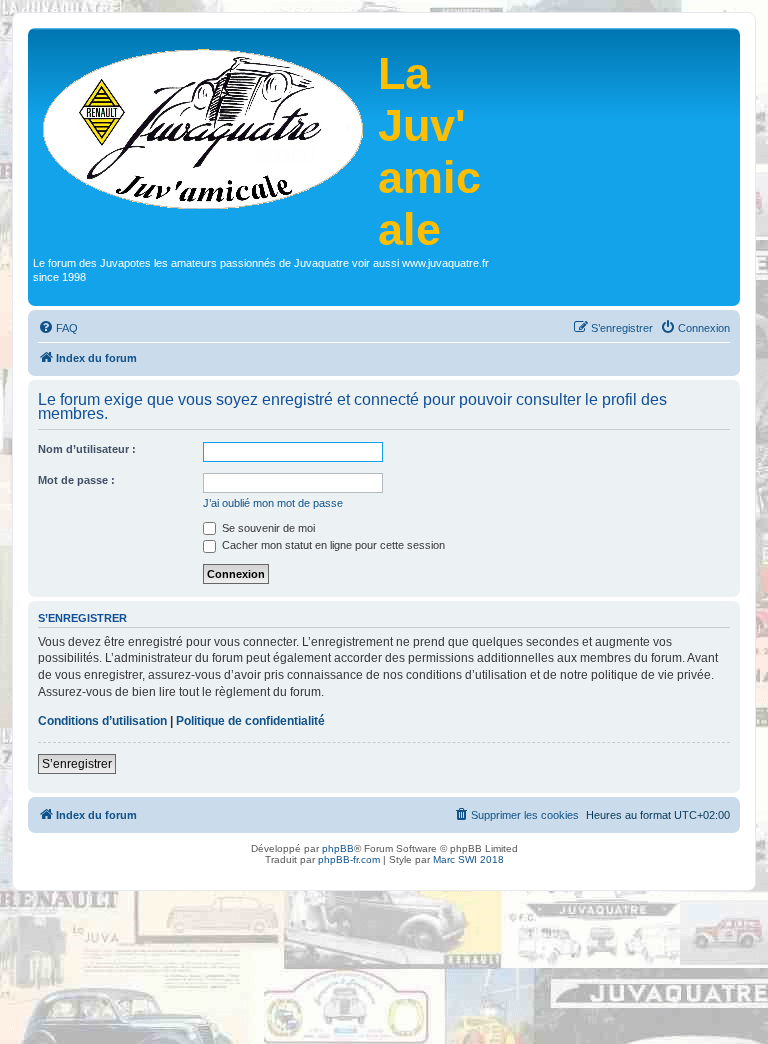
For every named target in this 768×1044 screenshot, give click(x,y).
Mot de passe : (76, 480)
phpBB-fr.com (349, 859)
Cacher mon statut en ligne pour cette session (332, 545)
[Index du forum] (205, 127)
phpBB (338, 848)
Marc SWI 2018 (468, 859)
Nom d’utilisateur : (87, 449)
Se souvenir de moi (267, 528)
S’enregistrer (77, 764)
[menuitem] (58, 328)
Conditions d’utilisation (102, 721)
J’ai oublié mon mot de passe (273, 503)
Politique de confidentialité (250, 721)
